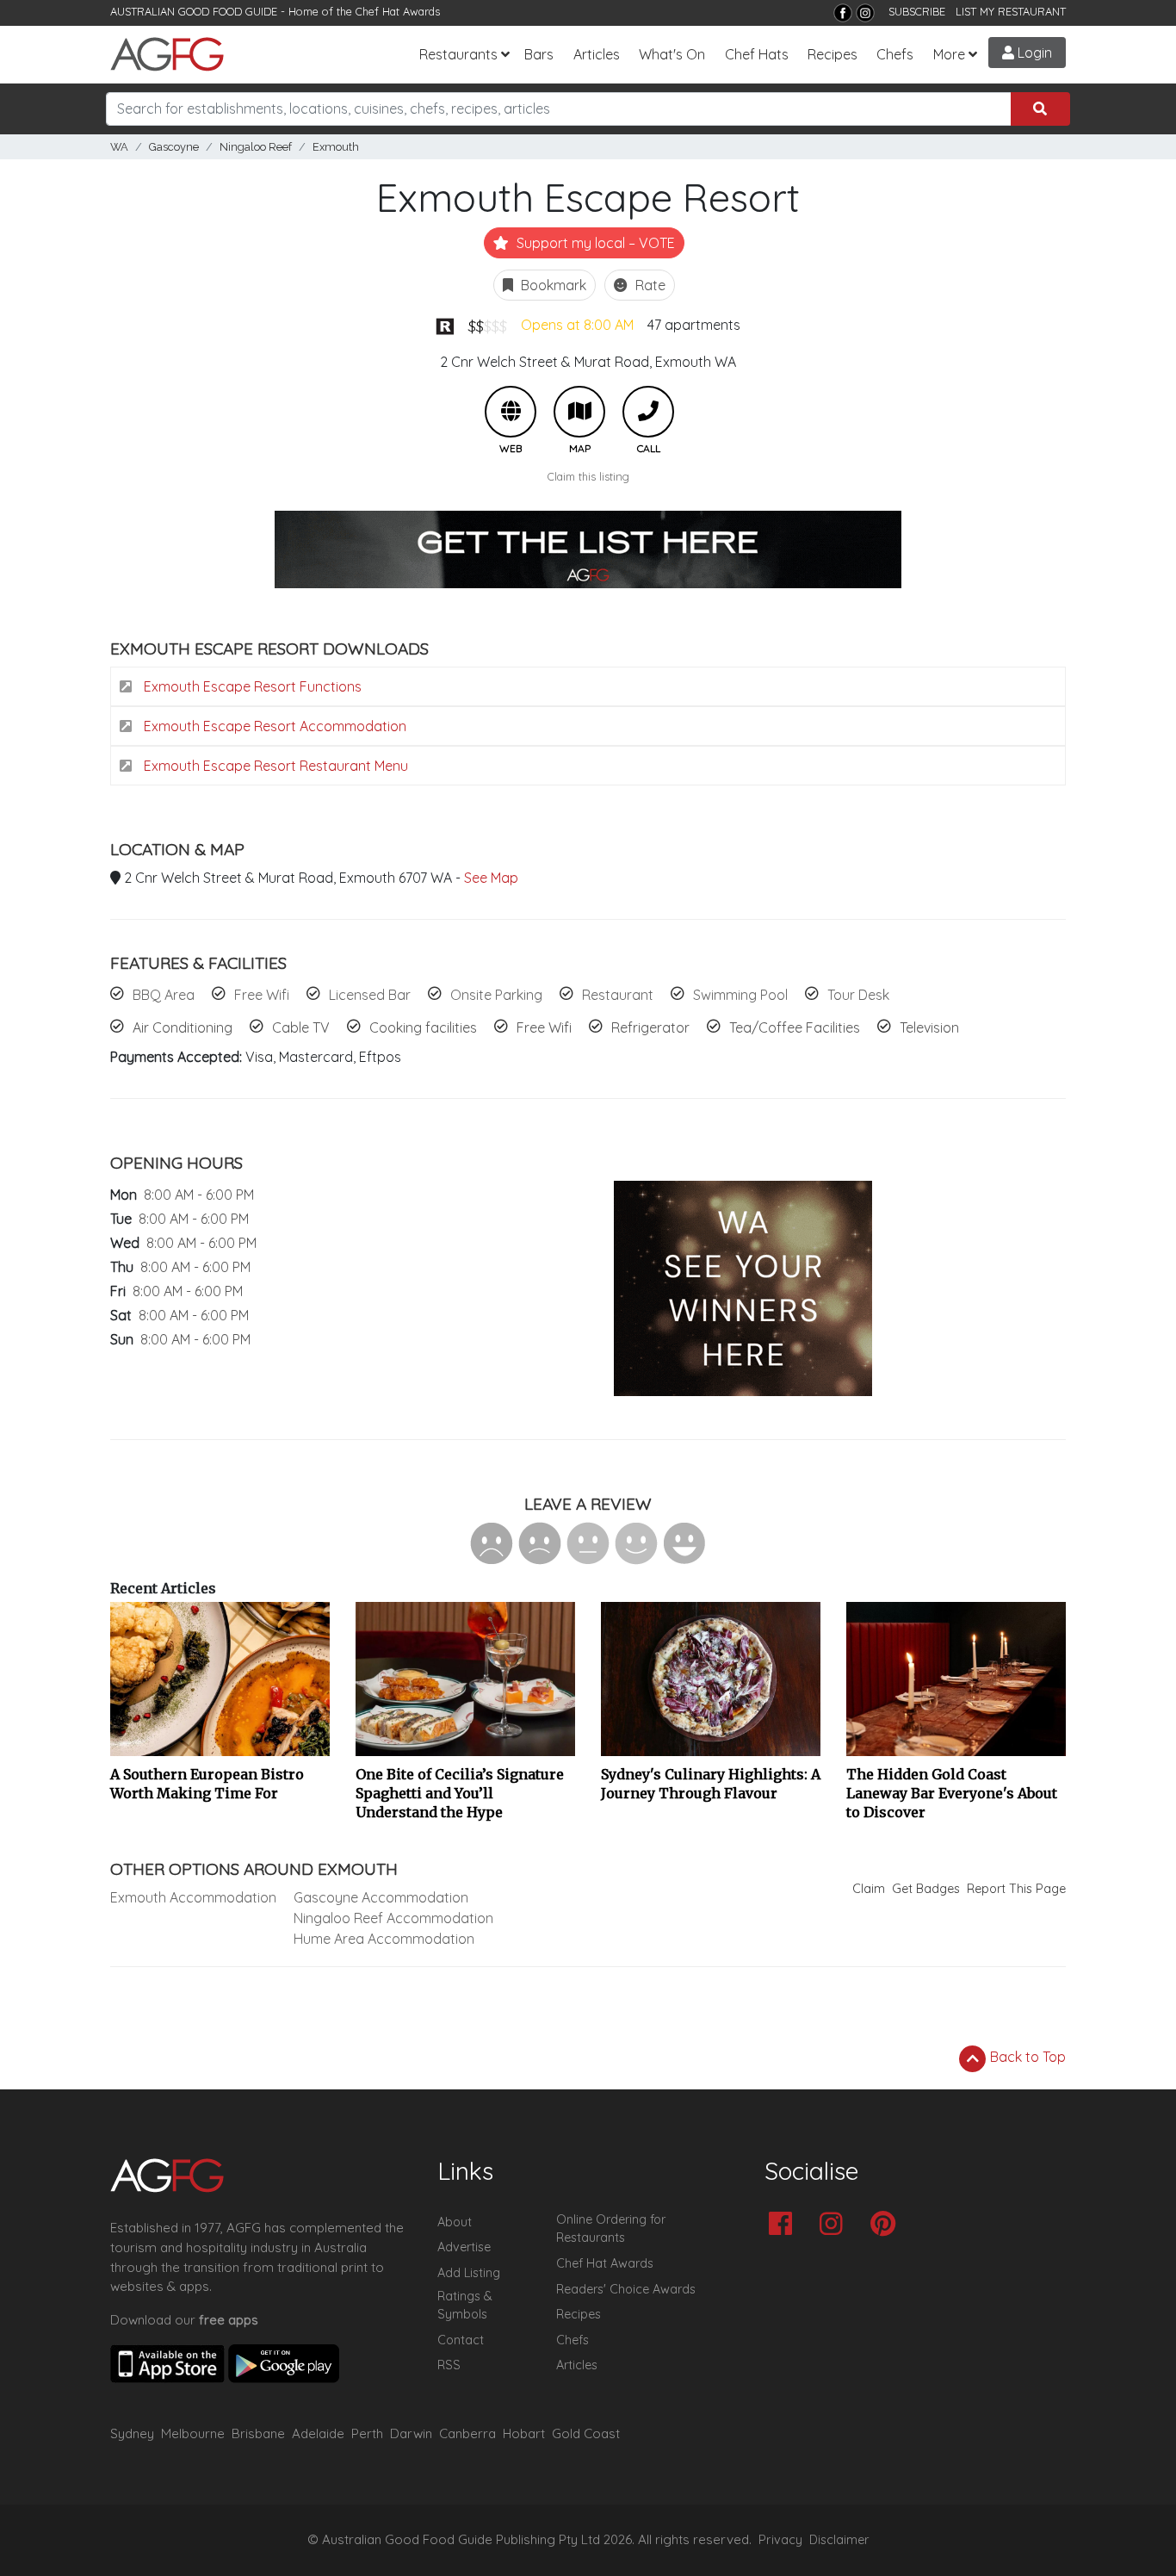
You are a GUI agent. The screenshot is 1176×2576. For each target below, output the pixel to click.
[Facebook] (843, 13)
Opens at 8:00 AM (577, 325)
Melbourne (193, 2433)
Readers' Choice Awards (626, 2289)
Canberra (467, 2433)
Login (1033, 53)
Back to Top (1026, 2057)
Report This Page (1016, 1889)
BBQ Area (164, 995)
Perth (367, 2433)
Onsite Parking (496, 995)
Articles (597, 54)
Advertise (464, 2247)
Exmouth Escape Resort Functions (251, 686)
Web (511, 412)
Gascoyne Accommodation (381, 1897)
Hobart (524, 2433)
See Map (491, 878)
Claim (869, 1889)
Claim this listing (588, 476)
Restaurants (458, 54)
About (455, 2222)
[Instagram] (865, 13)
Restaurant (618, 995)
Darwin (411, 2433)
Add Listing (469, 2273)
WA (119, 147)
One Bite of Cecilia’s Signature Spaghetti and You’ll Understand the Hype (460, 1793)
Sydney (132, 2433)
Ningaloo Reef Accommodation (393, 1918)
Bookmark (552, 285)
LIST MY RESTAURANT (1011, 11)
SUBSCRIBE (917, 11)
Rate (649, 285)
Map (579, 412)
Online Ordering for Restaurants (611, 2229)
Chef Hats (757, 54)
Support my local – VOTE (594, 243)
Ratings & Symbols (465, 2306)
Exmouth (336, 147)
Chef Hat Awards (398, 11)
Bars (539, 54)
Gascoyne (174, 147)
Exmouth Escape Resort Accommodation (273, 726)
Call (648, 412)
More (949, 54)
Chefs (895, 54)
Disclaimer (839, 2540)
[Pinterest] (887, 2225)
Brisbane (258, 2433)
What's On (672, 54)
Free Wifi (262, 995)
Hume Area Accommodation (384, 1939)
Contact (461, 2340)
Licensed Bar (370, 995)
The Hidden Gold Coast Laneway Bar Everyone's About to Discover (952, 1793)
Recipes (832, 54)
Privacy (780, 2540)
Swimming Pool (740, 995)
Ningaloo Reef (256, 147)
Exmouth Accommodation (193, 1897)
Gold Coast (586, 2433)
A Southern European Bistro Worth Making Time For (207, 1784)
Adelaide (318, 2433)
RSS (449, 2365)
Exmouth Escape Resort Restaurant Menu (274, 766)
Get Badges (926, 1889)
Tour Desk (858, 995)
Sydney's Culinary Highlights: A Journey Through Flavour (711, 1784)
